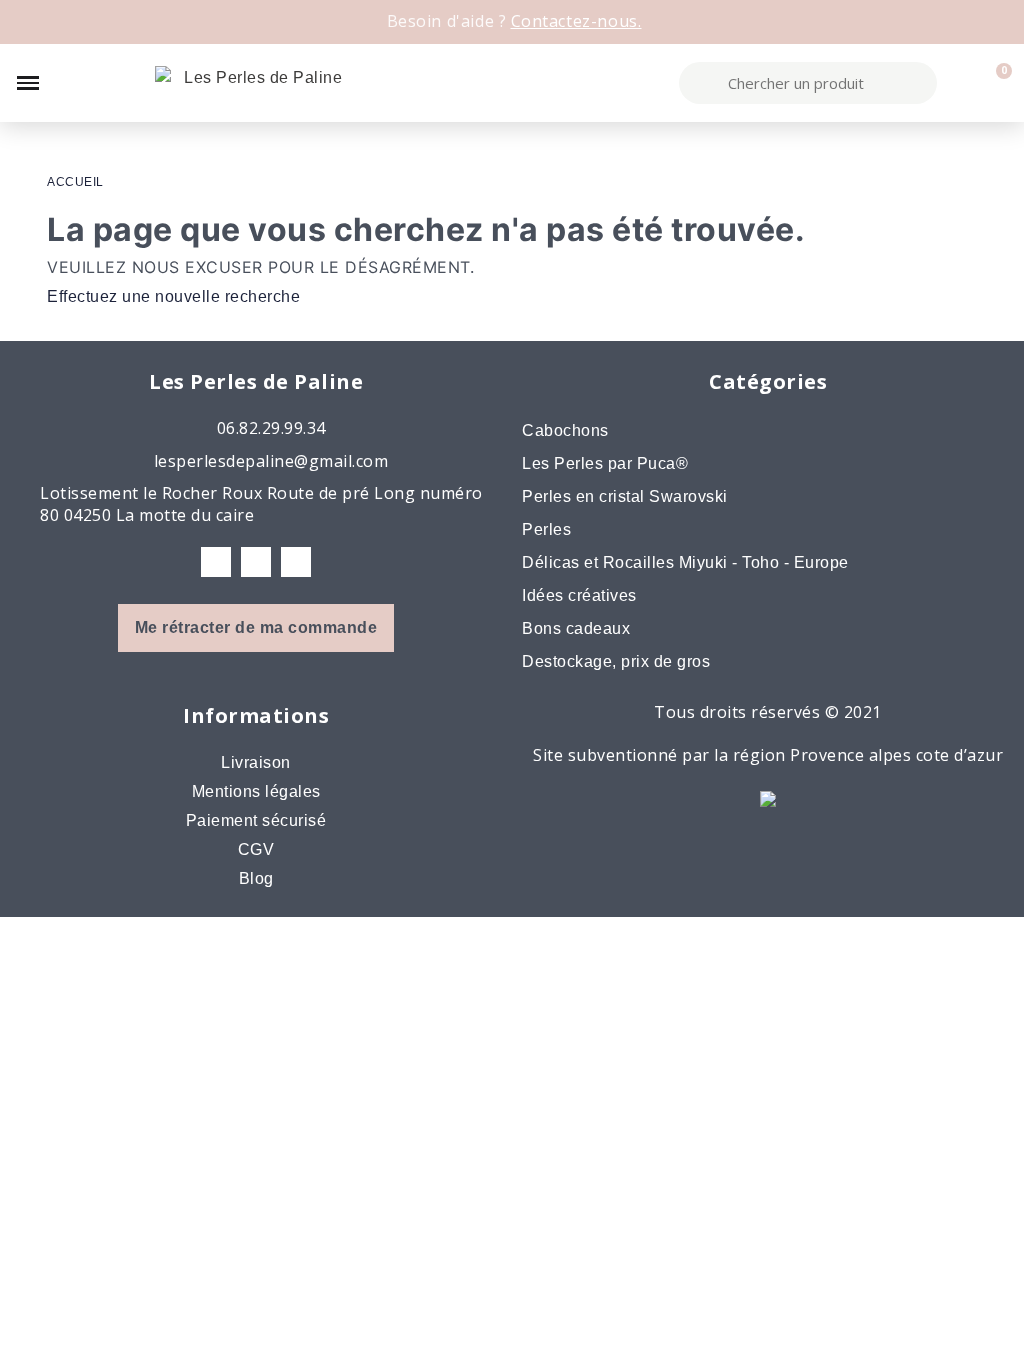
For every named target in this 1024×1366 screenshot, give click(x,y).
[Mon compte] (960, 83)
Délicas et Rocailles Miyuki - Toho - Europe (685, 562)
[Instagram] (256, 562)
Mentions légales (256, 791)
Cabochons (565, 430)
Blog (256, 878)
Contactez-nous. (576, 21)
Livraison (256, 762)
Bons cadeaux (576, 628)
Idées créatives (579, 595)
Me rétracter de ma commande (256, 627)
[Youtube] (296, 562)
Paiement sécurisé (256, 820)
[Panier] (994, 83)
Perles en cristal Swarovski (625, 496)
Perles (546, 529)
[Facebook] (216, 562)
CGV (256, 849)
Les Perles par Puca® (605, 463)
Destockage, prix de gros (616, 661)
